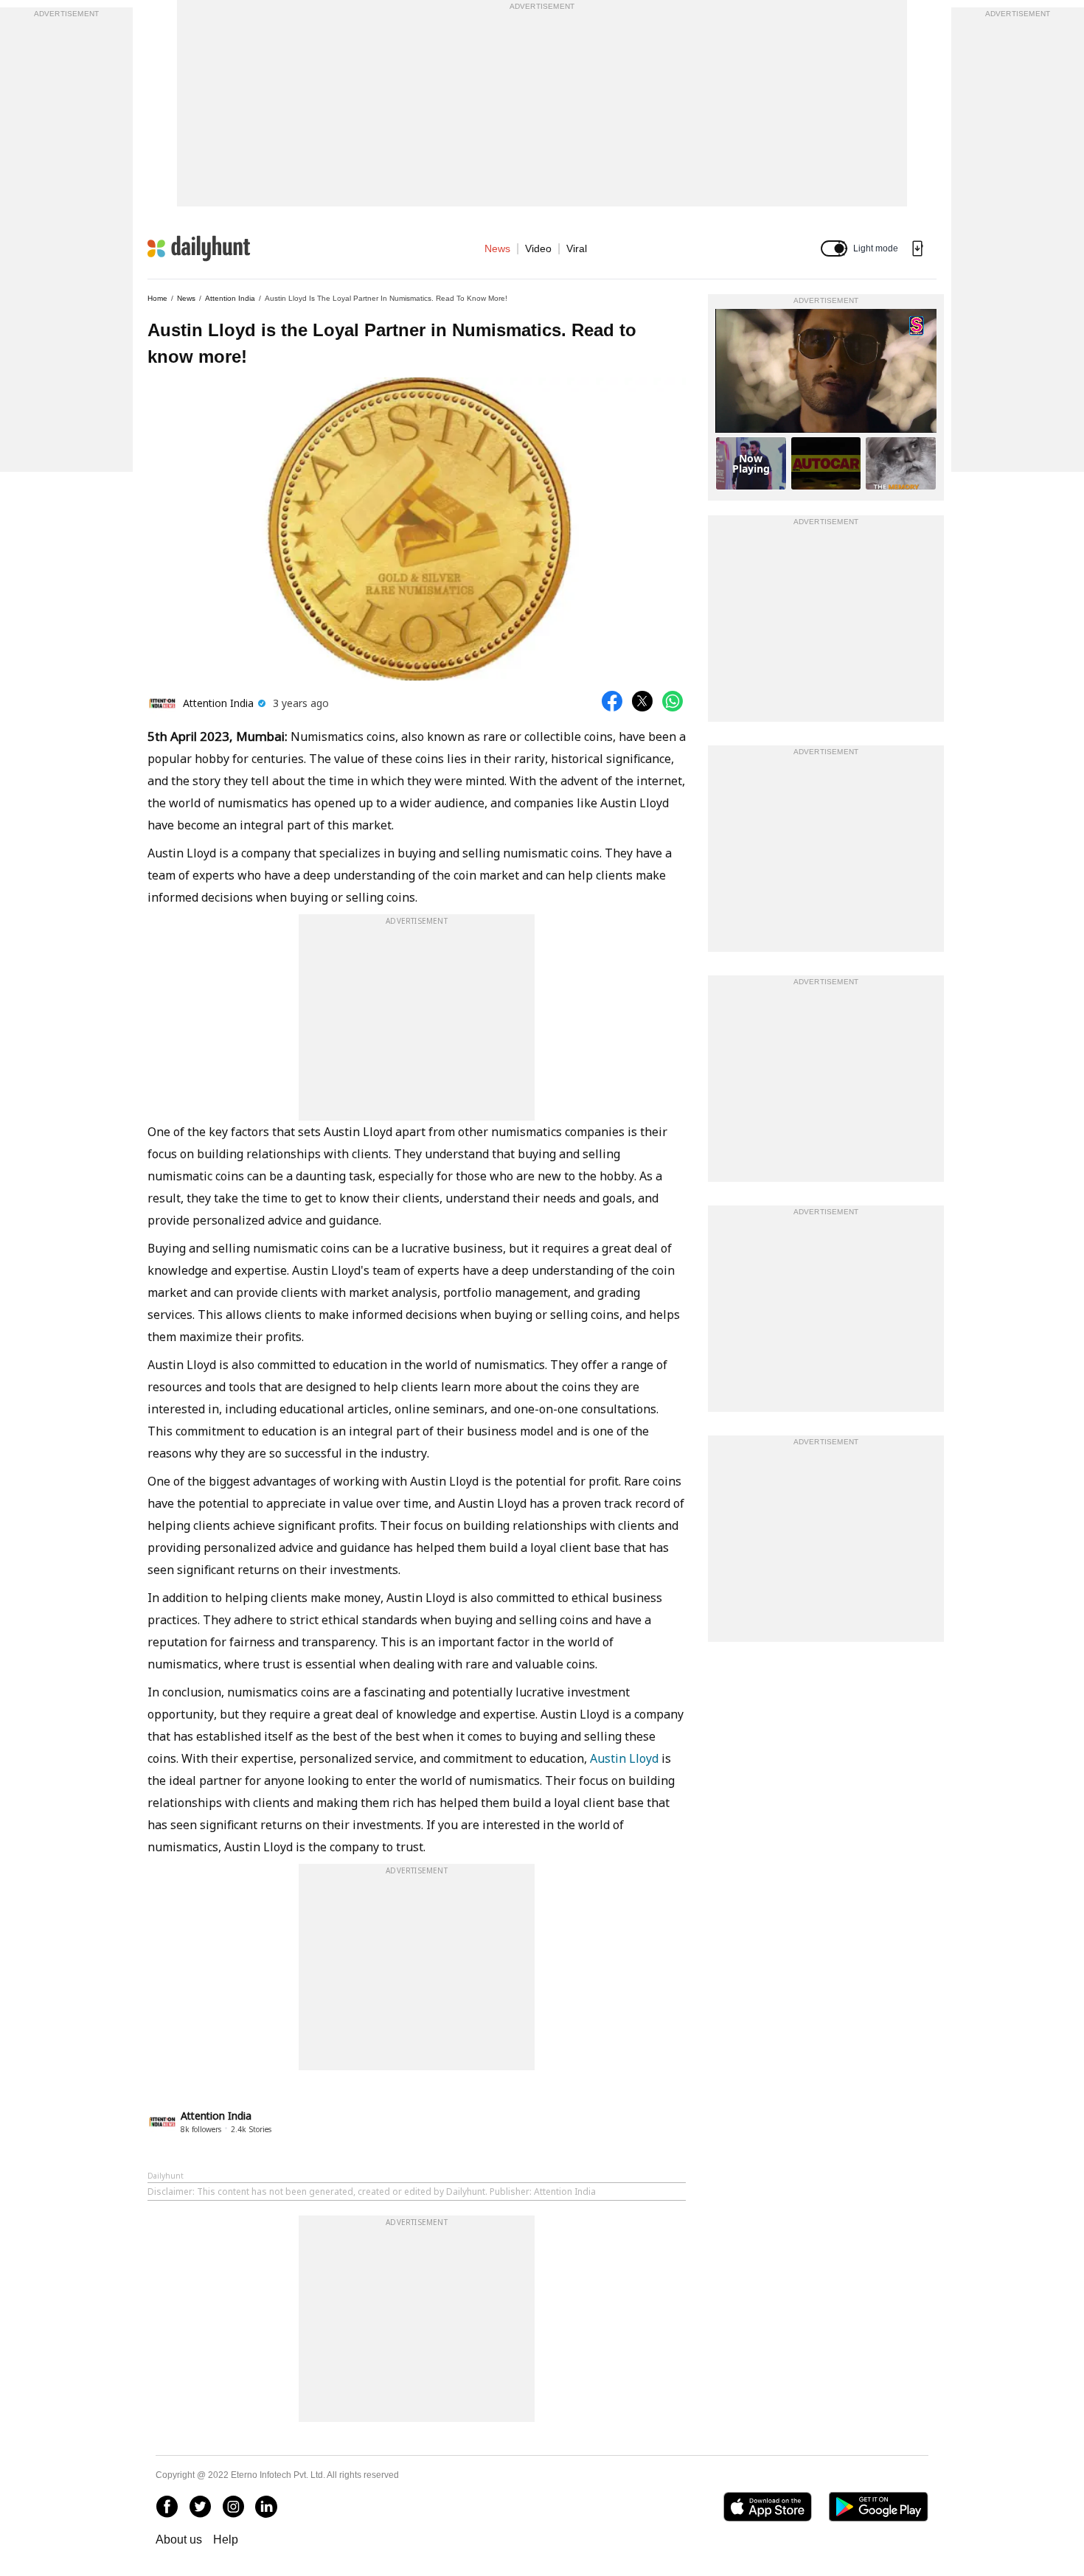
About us (179, 2540)
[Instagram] (233, 2507)
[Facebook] (167, 2507)
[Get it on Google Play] (879, 2507)
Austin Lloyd (624, 1758)
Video (538, 248)
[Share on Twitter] (642, 701)
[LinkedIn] (266, 2507)
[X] (200, 2507)
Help (226, 2540)
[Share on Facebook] (612, 701)
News (497, 248)
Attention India (230, 298)
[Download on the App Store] (767, 2507)
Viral (577, 248)
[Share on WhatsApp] (673, 701)
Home (157, 298)
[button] (834, 248)
